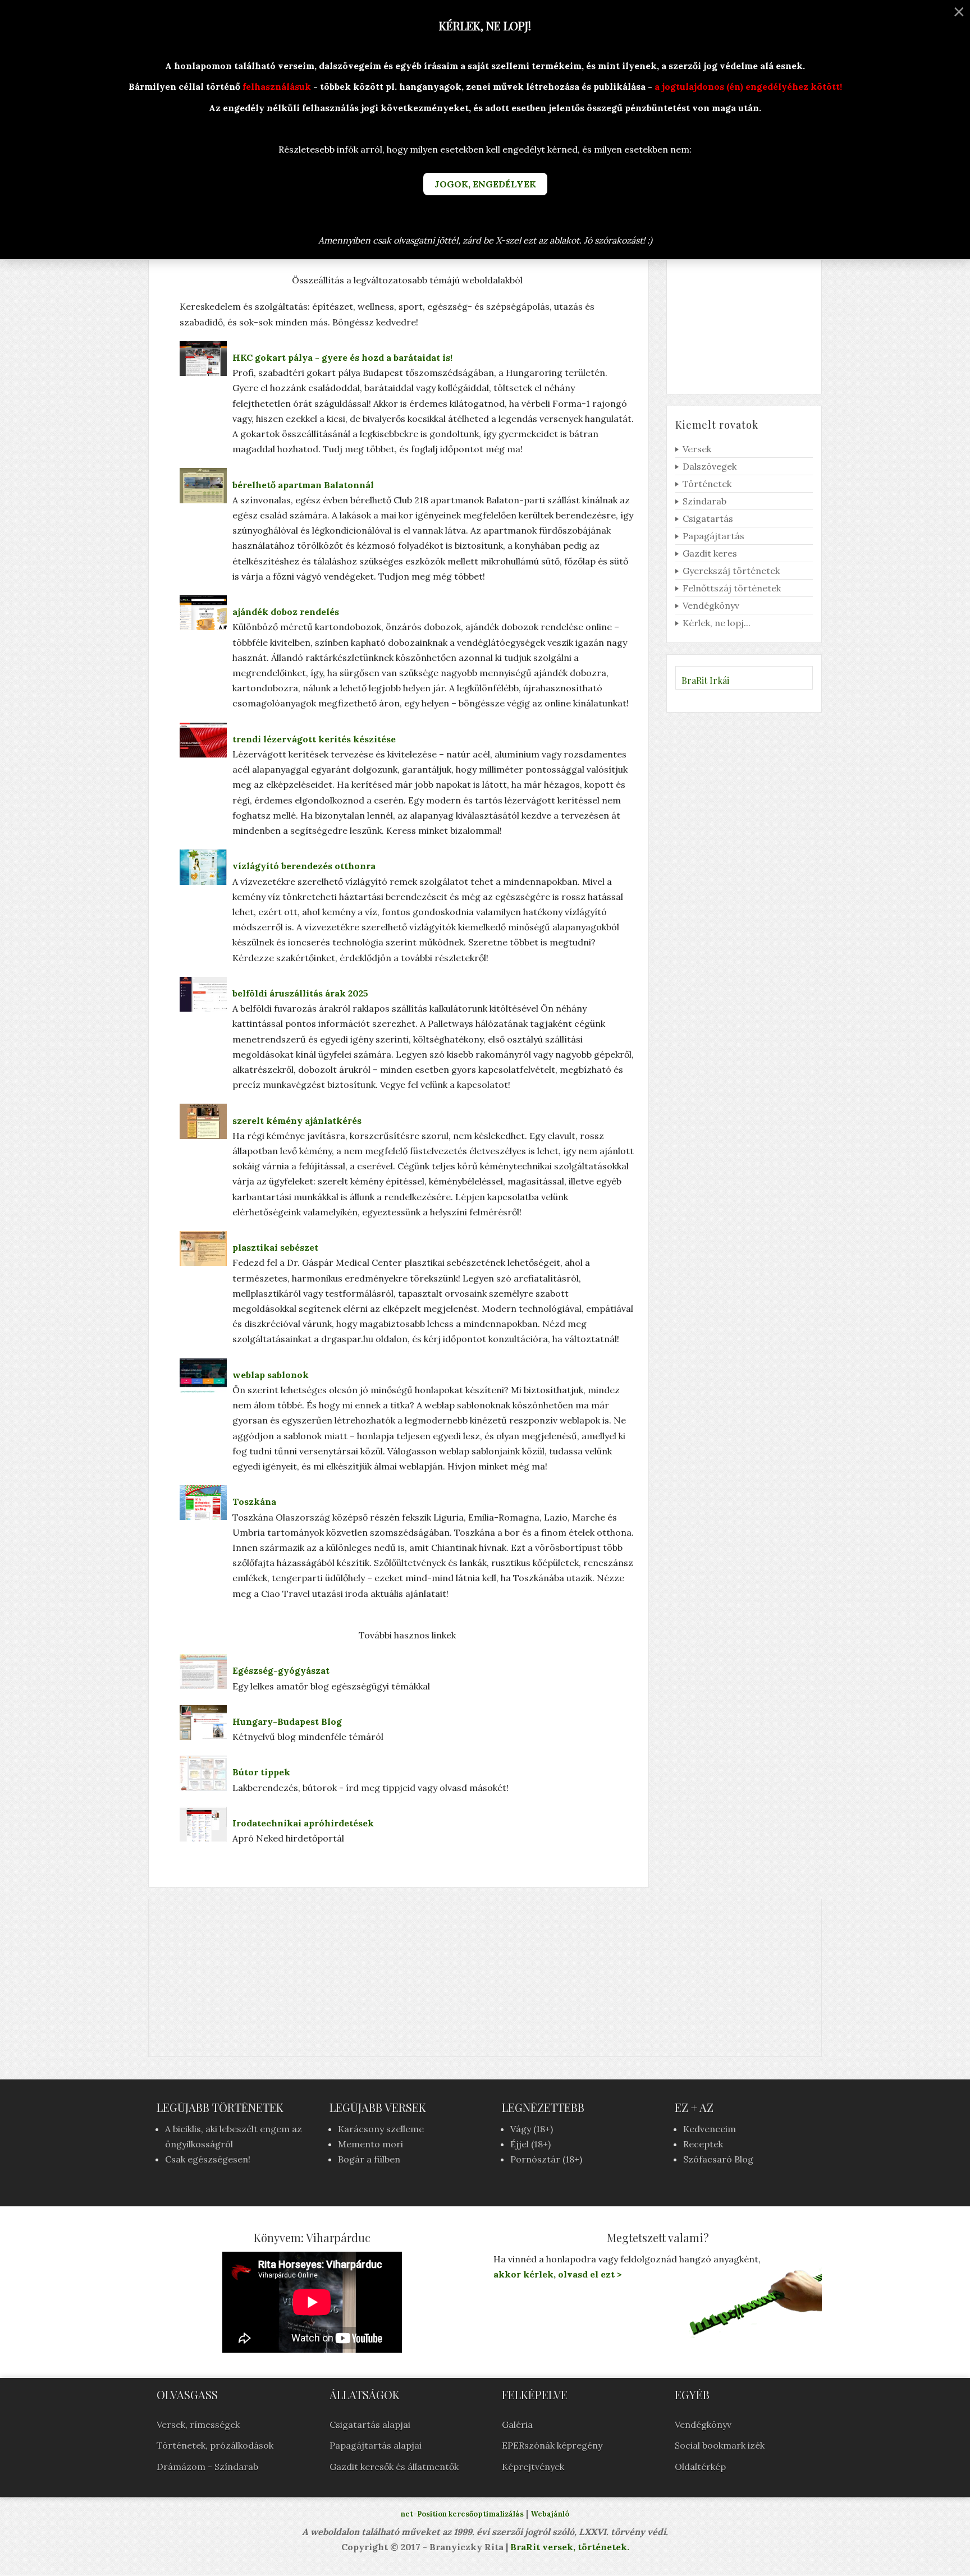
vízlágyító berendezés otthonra (304, 866)
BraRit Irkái (705, 680)
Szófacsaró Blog (718, 2159)
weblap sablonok (271, 1375)
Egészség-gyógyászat (281, 1670)
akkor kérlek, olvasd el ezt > (558, 2274)
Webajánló (550, 2514)
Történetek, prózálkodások (215, 2445)
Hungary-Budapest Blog (287, 1721)
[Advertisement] (485, 1978)
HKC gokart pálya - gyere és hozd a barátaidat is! (342, 357)
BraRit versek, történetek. (569, 2547)
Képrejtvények (533, 2467)
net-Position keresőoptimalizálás (462, 2514)
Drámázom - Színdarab (207, 2467)
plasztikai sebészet (275, 1247)
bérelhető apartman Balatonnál (303, 485)
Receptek (703, 2144)
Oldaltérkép (700, 2467)
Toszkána (254, 1501)
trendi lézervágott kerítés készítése (314, 739)
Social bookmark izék (720, 2445)
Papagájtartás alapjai (376, 2445)
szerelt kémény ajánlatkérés (297, 1121)
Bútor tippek (261, 1772)
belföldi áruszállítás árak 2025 (300, 993)
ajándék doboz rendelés (286, 612)
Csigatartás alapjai (370, 2425)
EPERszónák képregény (552, 2445)
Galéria (517, 2425)
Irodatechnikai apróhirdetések (303, 1823)
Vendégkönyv (703, 2425)
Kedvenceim (710, 2129)
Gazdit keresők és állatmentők (394, 2467)
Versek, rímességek (198, 2425)
